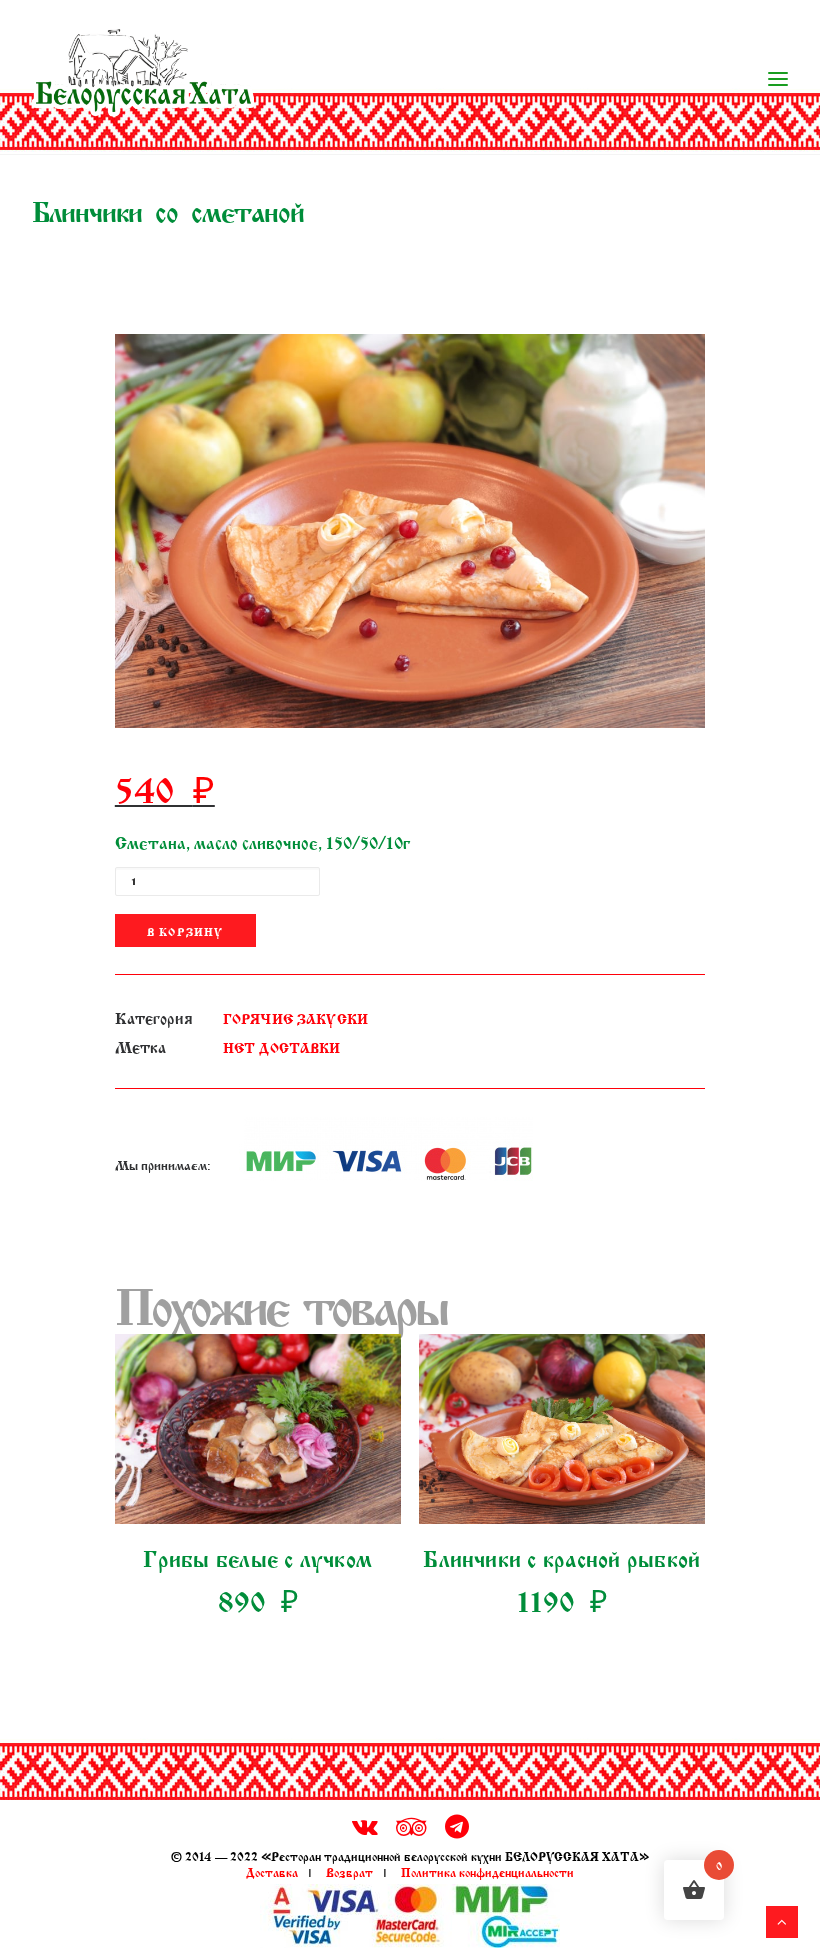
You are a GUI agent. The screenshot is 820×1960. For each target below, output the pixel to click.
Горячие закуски (295, 1017)
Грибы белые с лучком (257, 1556)
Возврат (349, 1871)
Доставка (272, 1871)
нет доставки (282, 1046)
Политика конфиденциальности (487, 1871)
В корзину (185, 930)
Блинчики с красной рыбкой (561, 1556)
